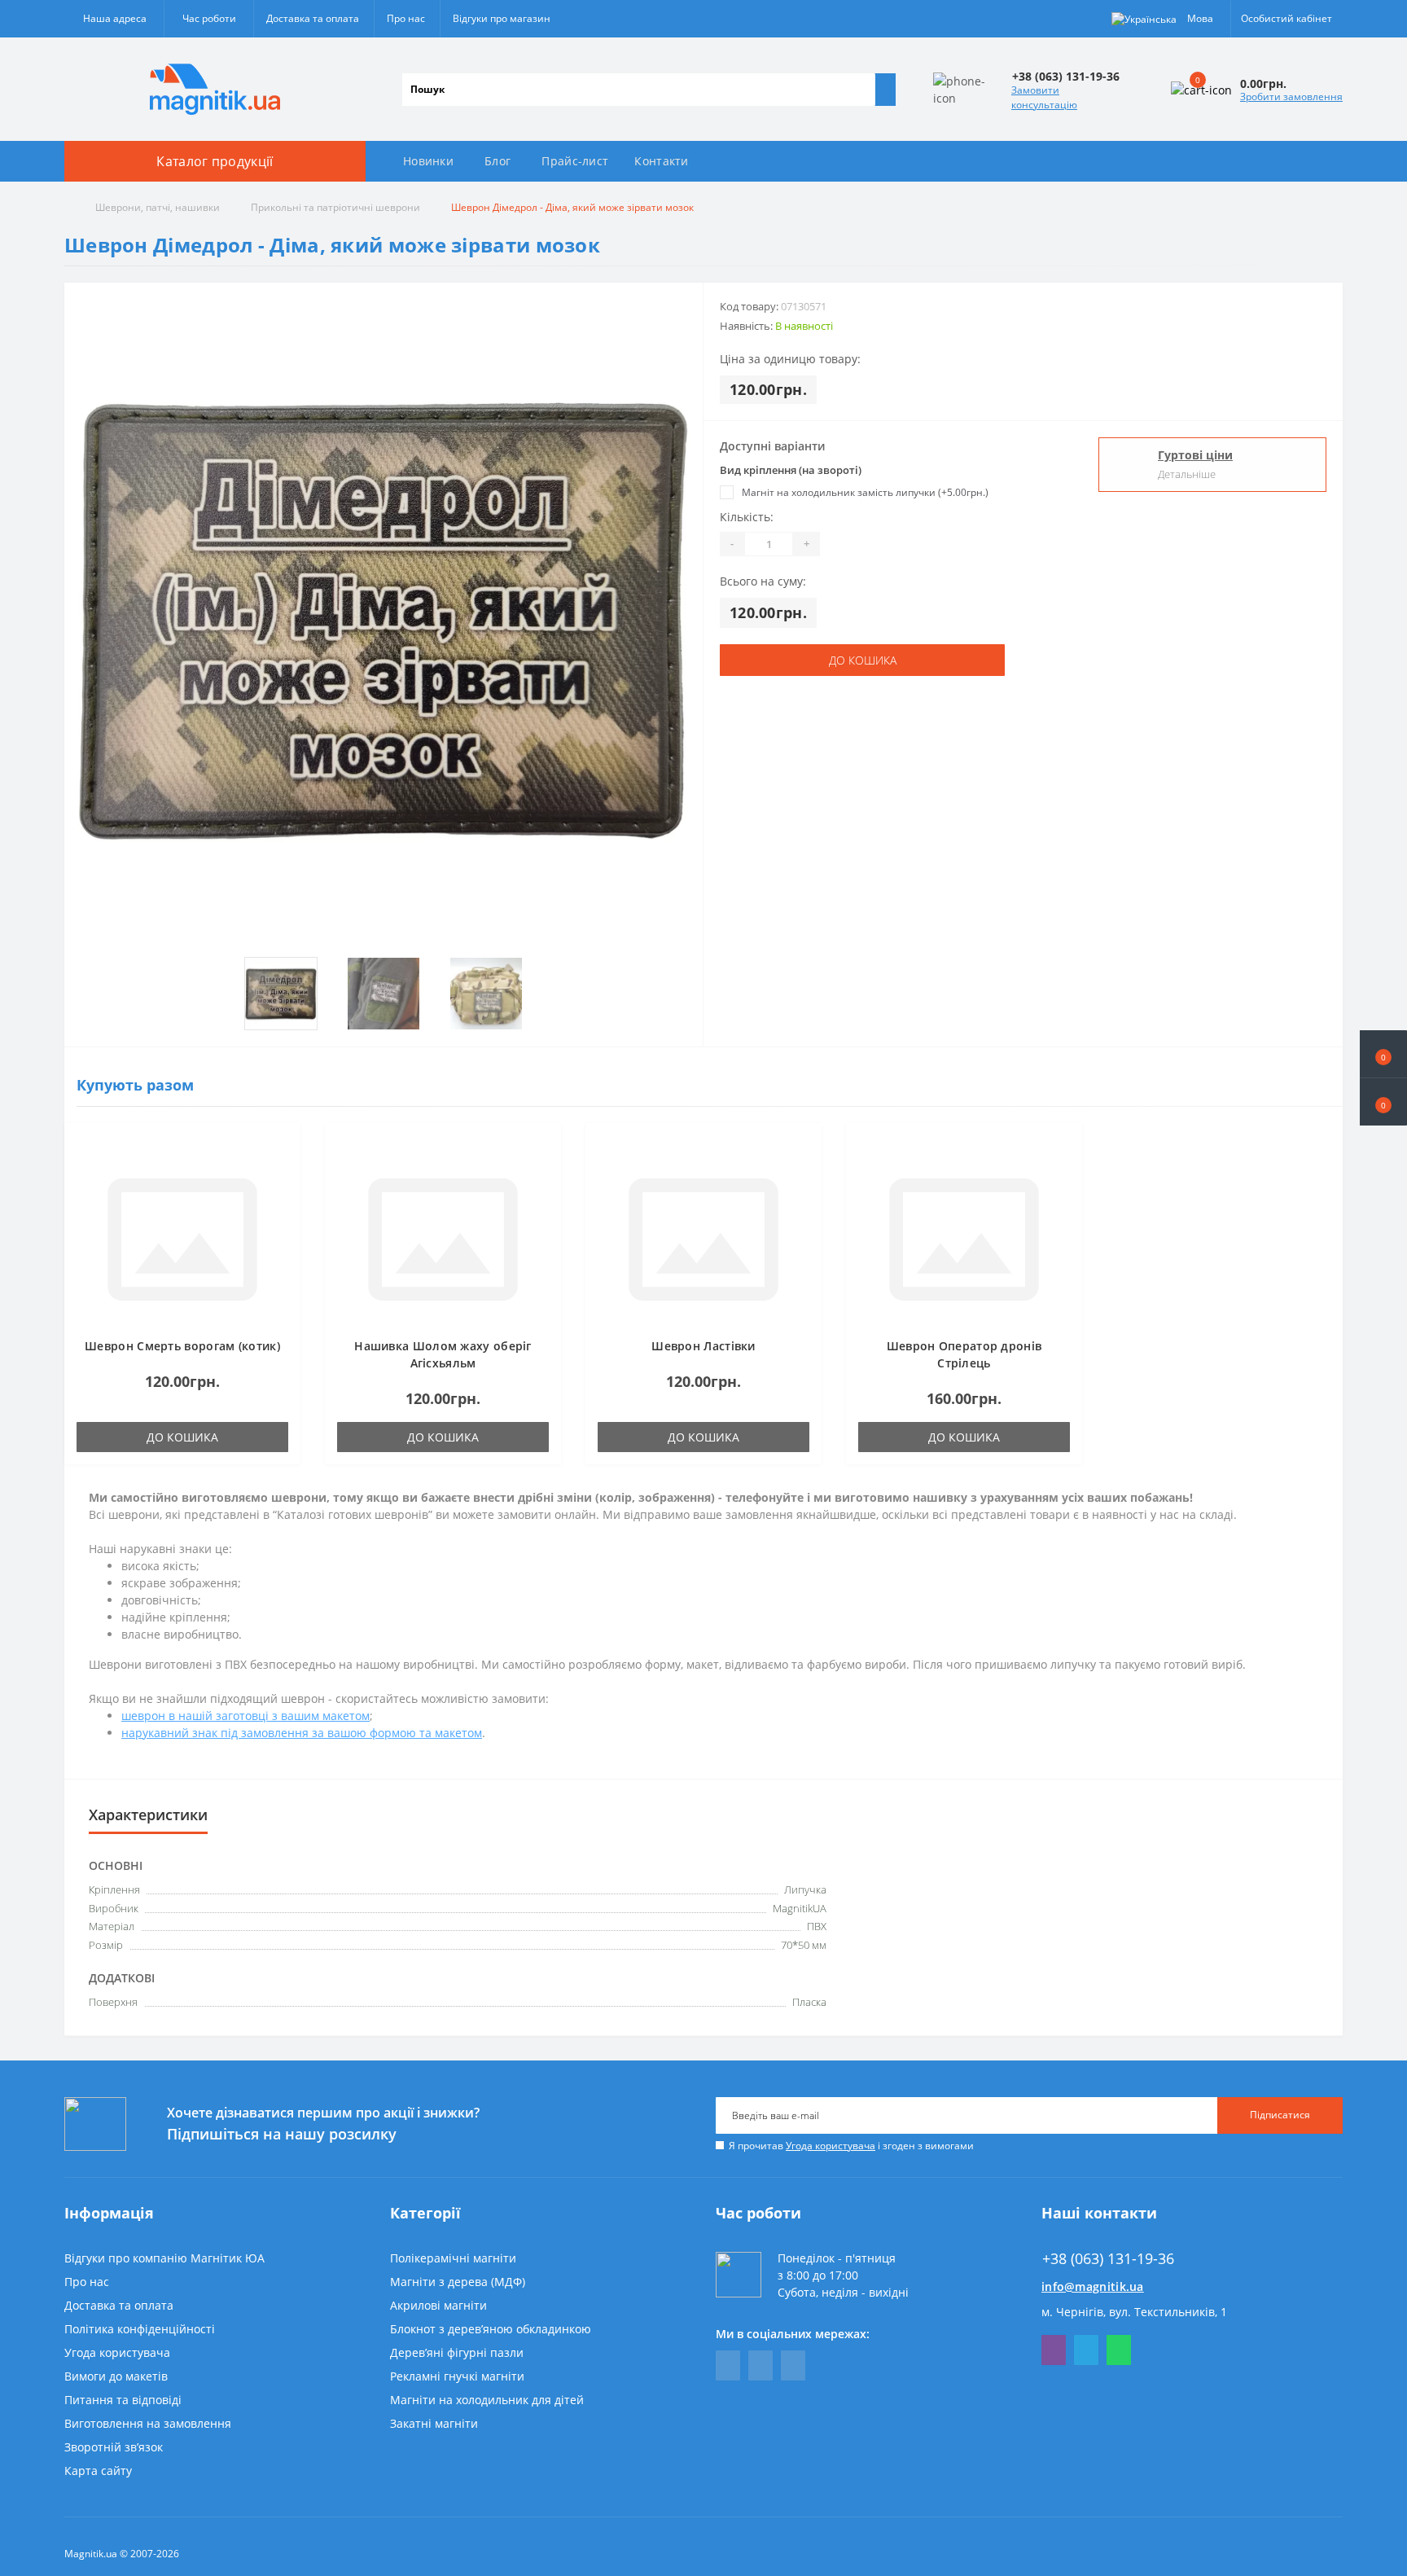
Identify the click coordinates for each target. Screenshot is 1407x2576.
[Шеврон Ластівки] (703, 1238)
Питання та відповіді (123, 2400)
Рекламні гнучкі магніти (457, 2376)
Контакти (661, 161)
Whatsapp (1119, 2350)
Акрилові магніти (438, 2305)
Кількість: (747, 517)
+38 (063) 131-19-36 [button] (1108, 2259)
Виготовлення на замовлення (148, 2423)
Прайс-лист (575, 161)
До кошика (863, 660)
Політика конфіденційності (140, 2329)
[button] (1383, 1102)
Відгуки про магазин (502, 18)
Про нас (406, 18)
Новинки (428, 161)
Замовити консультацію (1044, 97)
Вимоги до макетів (116, 2376)
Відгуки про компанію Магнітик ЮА (164, 2258)
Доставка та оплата (313, 18)
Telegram (1086, 2350)
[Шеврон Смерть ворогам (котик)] (182, 1238)
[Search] (885, 90)
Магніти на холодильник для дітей (487, 2400)
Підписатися (1280, 2115)
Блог (497, 161)
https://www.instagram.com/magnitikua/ (793, 2365)
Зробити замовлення (1291, 97)
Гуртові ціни (1195, 455)
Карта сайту (98, 2471)
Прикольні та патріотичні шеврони (335, 207)
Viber (1054, 2350)
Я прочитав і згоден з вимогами (851, 2146)
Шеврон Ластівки (703, 1346)
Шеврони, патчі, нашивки (158, 207)
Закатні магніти (434, 2423)
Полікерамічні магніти (453, 2258)
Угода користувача (831, 2146)
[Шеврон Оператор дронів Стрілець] (964, 1238)
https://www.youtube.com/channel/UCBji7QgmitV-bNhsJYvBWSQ (760, 2365)
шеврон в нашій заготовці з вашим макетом (245, 1716)
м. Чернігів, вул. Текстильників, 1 (1134, 2312)
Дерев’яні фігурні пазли (457, 2352)
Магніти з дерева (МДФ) (458, 2282)
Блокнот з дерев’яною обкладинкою (491, 2329)
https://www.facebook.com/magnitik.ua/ (728, 2365)
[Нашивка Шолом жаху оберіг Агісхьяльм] (443, 1238)
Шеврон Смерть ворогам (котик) (182, 1346)
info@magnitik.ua (1093, 2286)
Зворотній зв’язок (114, 2447)
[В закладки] (283, 1148)
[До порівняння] (283, 1172)
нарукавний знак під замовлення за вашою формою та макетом (302, 1733)
